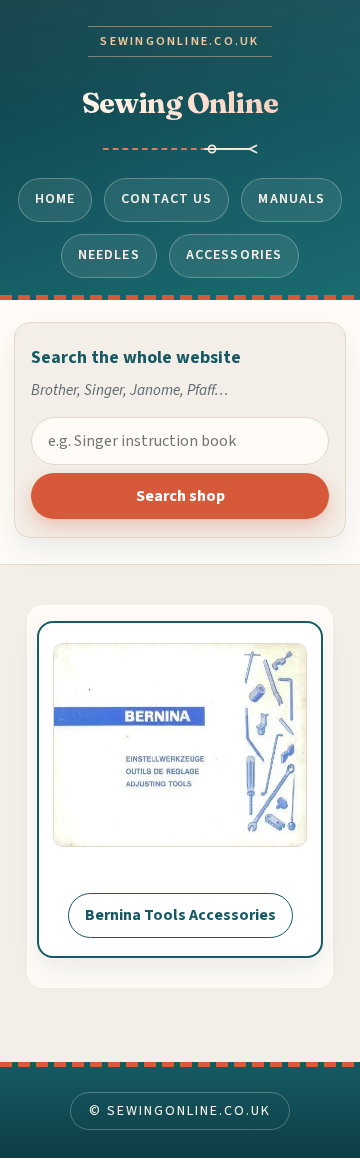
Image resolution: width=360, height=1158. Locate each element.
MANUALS (291, 199)
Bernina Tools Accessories (180, 915)
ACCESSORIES (234, 255)
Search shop (180, 496)
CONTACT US (166, 199)
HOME (55, 199)
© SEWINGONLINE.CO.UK (179, 1111)
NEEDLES (109, 255)
